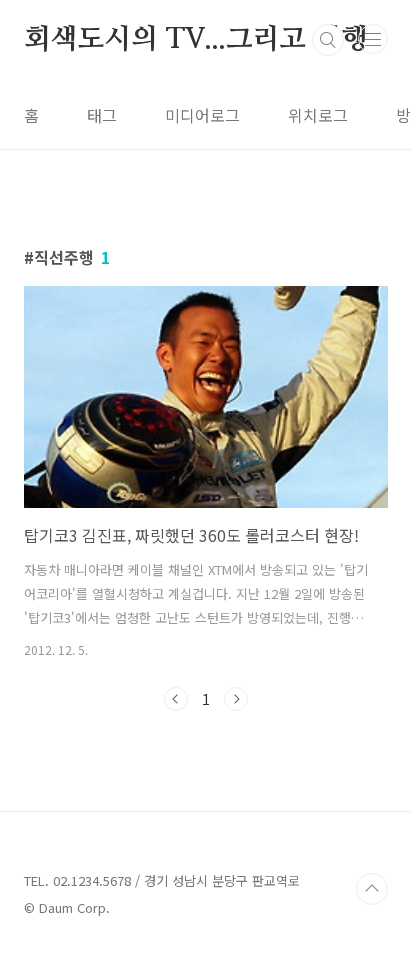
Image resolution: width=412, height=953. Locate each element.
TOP (372, 889)
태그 (102, 115)
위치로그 (318, 115)
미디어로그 (202, 115)
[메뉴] (373, 39)
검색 (328, 40)
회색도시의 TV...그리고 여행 (196, 40)
